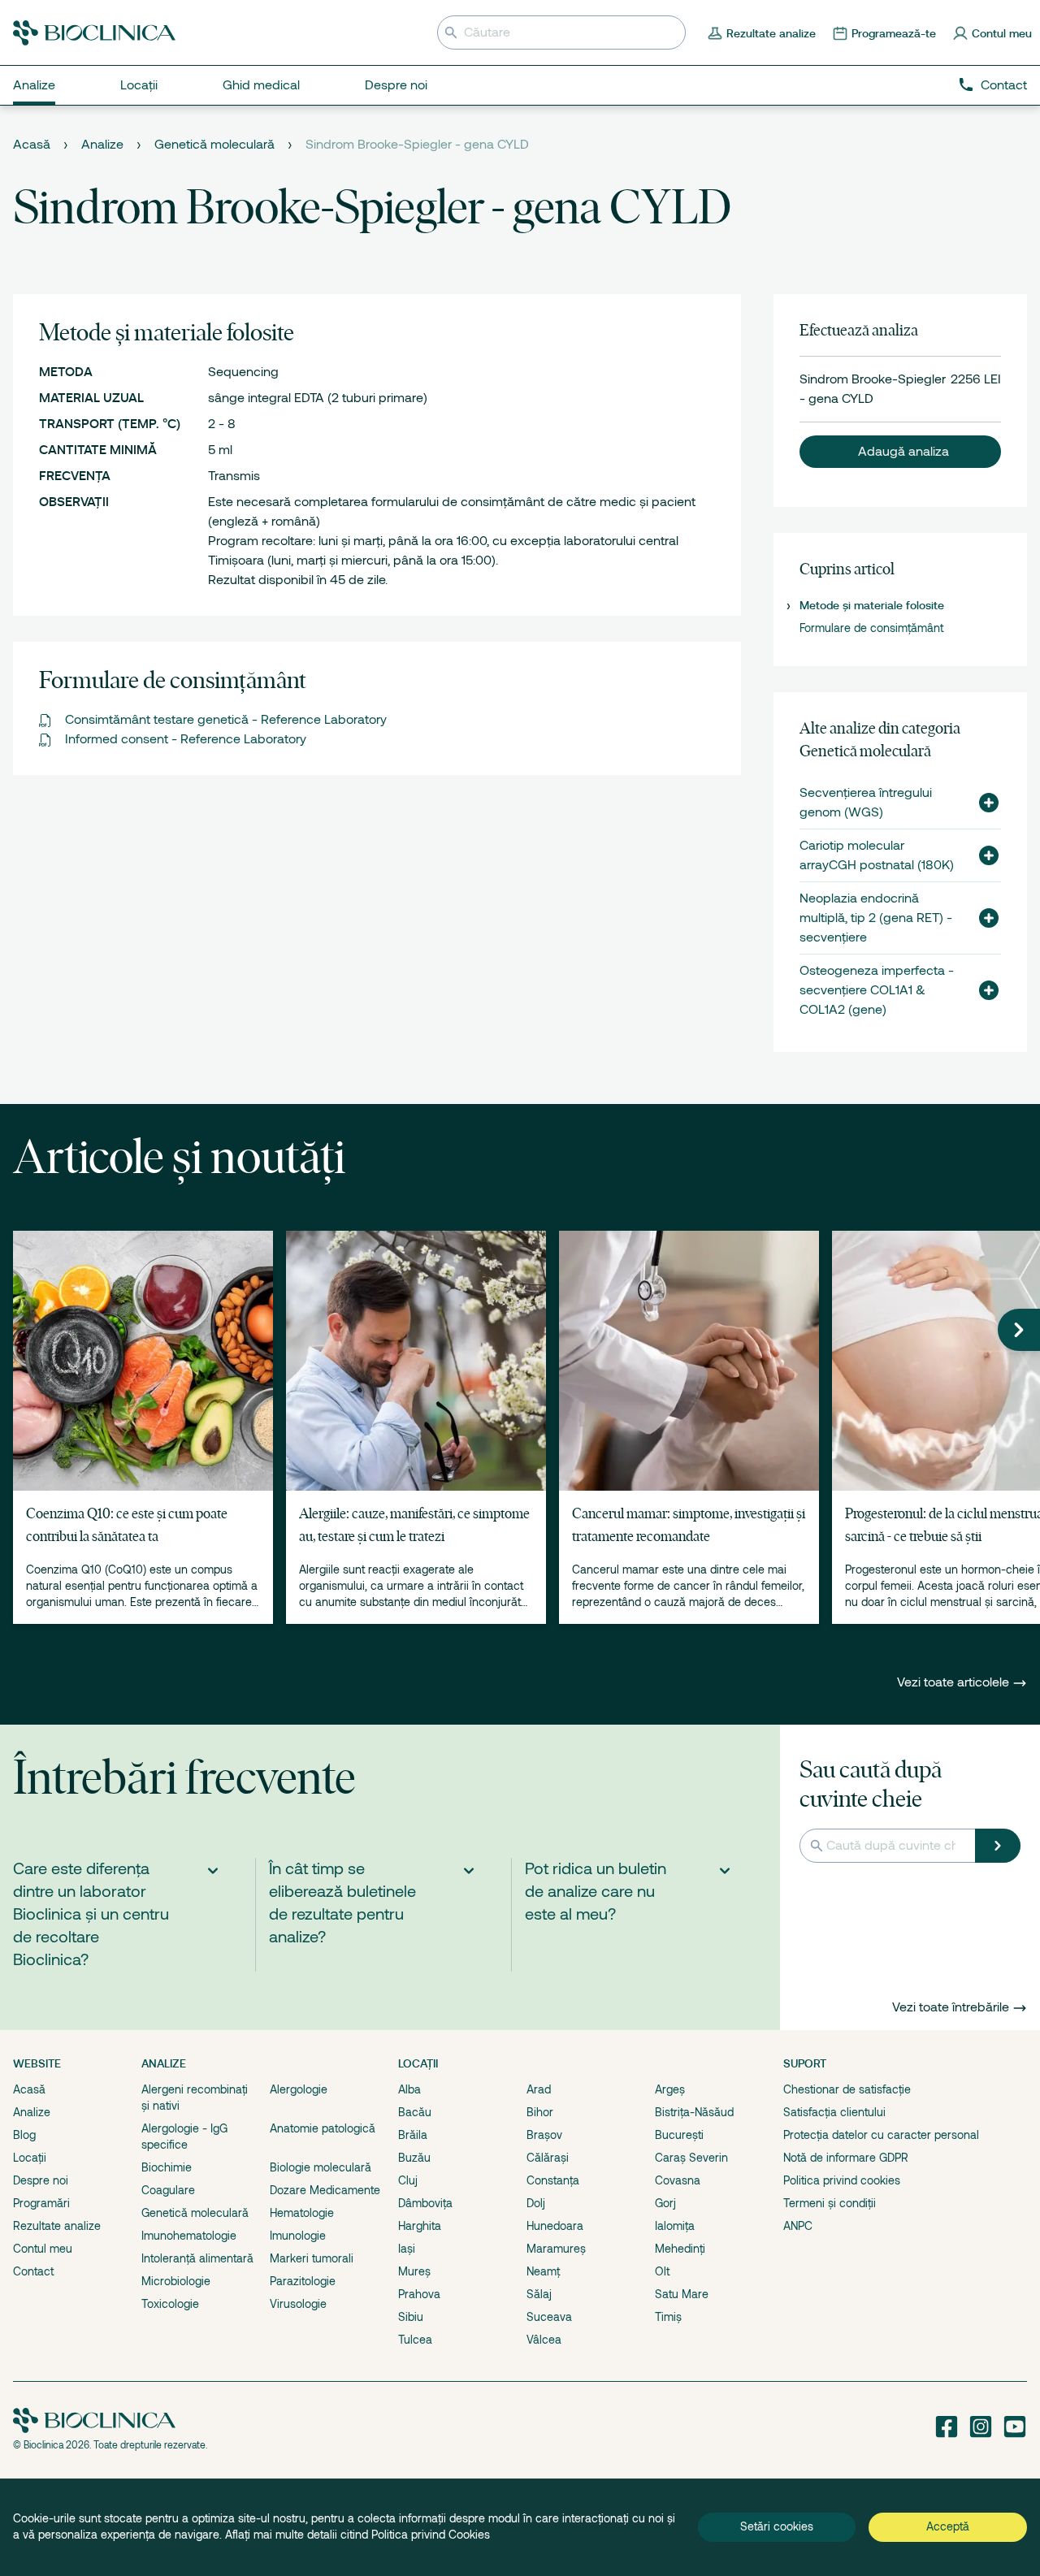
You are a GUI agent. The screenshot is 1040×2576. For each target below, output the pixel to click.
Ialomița (675, 2226)
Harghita (420, 2226)
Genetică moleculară (214, 145)
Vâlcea (544, 2340)
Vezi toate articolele (955, 1682)
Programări (41, 2203)
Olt (662, 2271)
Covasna (678, 2180)
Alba (409, 2089)
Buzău (414, 2158)
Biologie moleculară (321, 2167)
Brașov (544, 2135)
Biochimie (167, 2167)
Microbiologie (176, 2281)
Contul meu (43, 2249)
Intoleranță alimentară (197, 2258)
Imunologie (298, 2236)
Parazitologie (303, 2281)
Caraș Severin (691, 2158)
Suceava (549, 2317)
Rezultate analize (57, 2226)
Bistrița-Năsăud (694, 2112)
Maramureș (556, 2249)
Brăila (413, 2135)
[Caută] (998, 1846)
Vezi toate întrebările (951, 2007)
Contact (1004, 85)
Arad (539, 2089)
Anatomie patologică (323, 2128)
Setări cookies (777, 2526)
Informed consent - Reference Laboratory (186, 739)
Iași (407, 2249)
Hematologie (302, 2213)
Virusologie (298, 2304)
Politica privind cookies (842, 2180)
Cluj (408, 2180)
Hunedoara (555, 2226)
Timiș (668, 2317)
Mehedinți (680, 2249)
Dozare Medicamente (325, 2190)
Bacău (415, 2112)
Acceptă (948, 2526)
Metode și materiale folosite (872, 605)
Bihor (540, 2112)
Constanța (553, 2180)
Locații (30, 2158)
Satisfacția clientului (834, 2112)
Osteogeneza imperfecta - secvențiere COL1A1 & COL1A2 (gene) (877, 990)
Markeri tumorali (312, 2258)
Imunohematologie (189, 2236)
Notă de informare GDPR (846, 2158)
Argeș (670, 2089)
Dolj (536, 2203)
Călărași (548, 2158)
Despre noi (41, 2180)
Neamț (543, 2271)
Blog (24, 2135)
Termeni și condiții (830, 2203)
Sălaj (539, 2294)
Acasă (32, 145)
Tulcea (415, 2340)
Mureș (414, 2271)
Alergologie (299, 2089)
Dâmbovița (425, 2203)
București (679, 2135)
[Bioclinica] (94, 33)
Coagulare (168, 2190)
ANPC (798, 2226)
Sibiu (411, 2317)
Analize (102, 145)
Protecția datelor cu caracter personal (881, 2135)
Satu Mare (682, 2294)
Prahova (419, 2294)
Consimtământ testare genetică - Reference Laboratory (226, 720)
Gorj (665, 2203)
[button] (900, 452)
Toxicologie (170, 2304)
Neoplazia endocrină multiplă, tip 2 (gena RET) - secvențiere (876, 918)
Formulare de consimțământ (871, 628)
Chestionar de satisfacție (847, 2089)
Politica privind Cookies (431, 2535)
